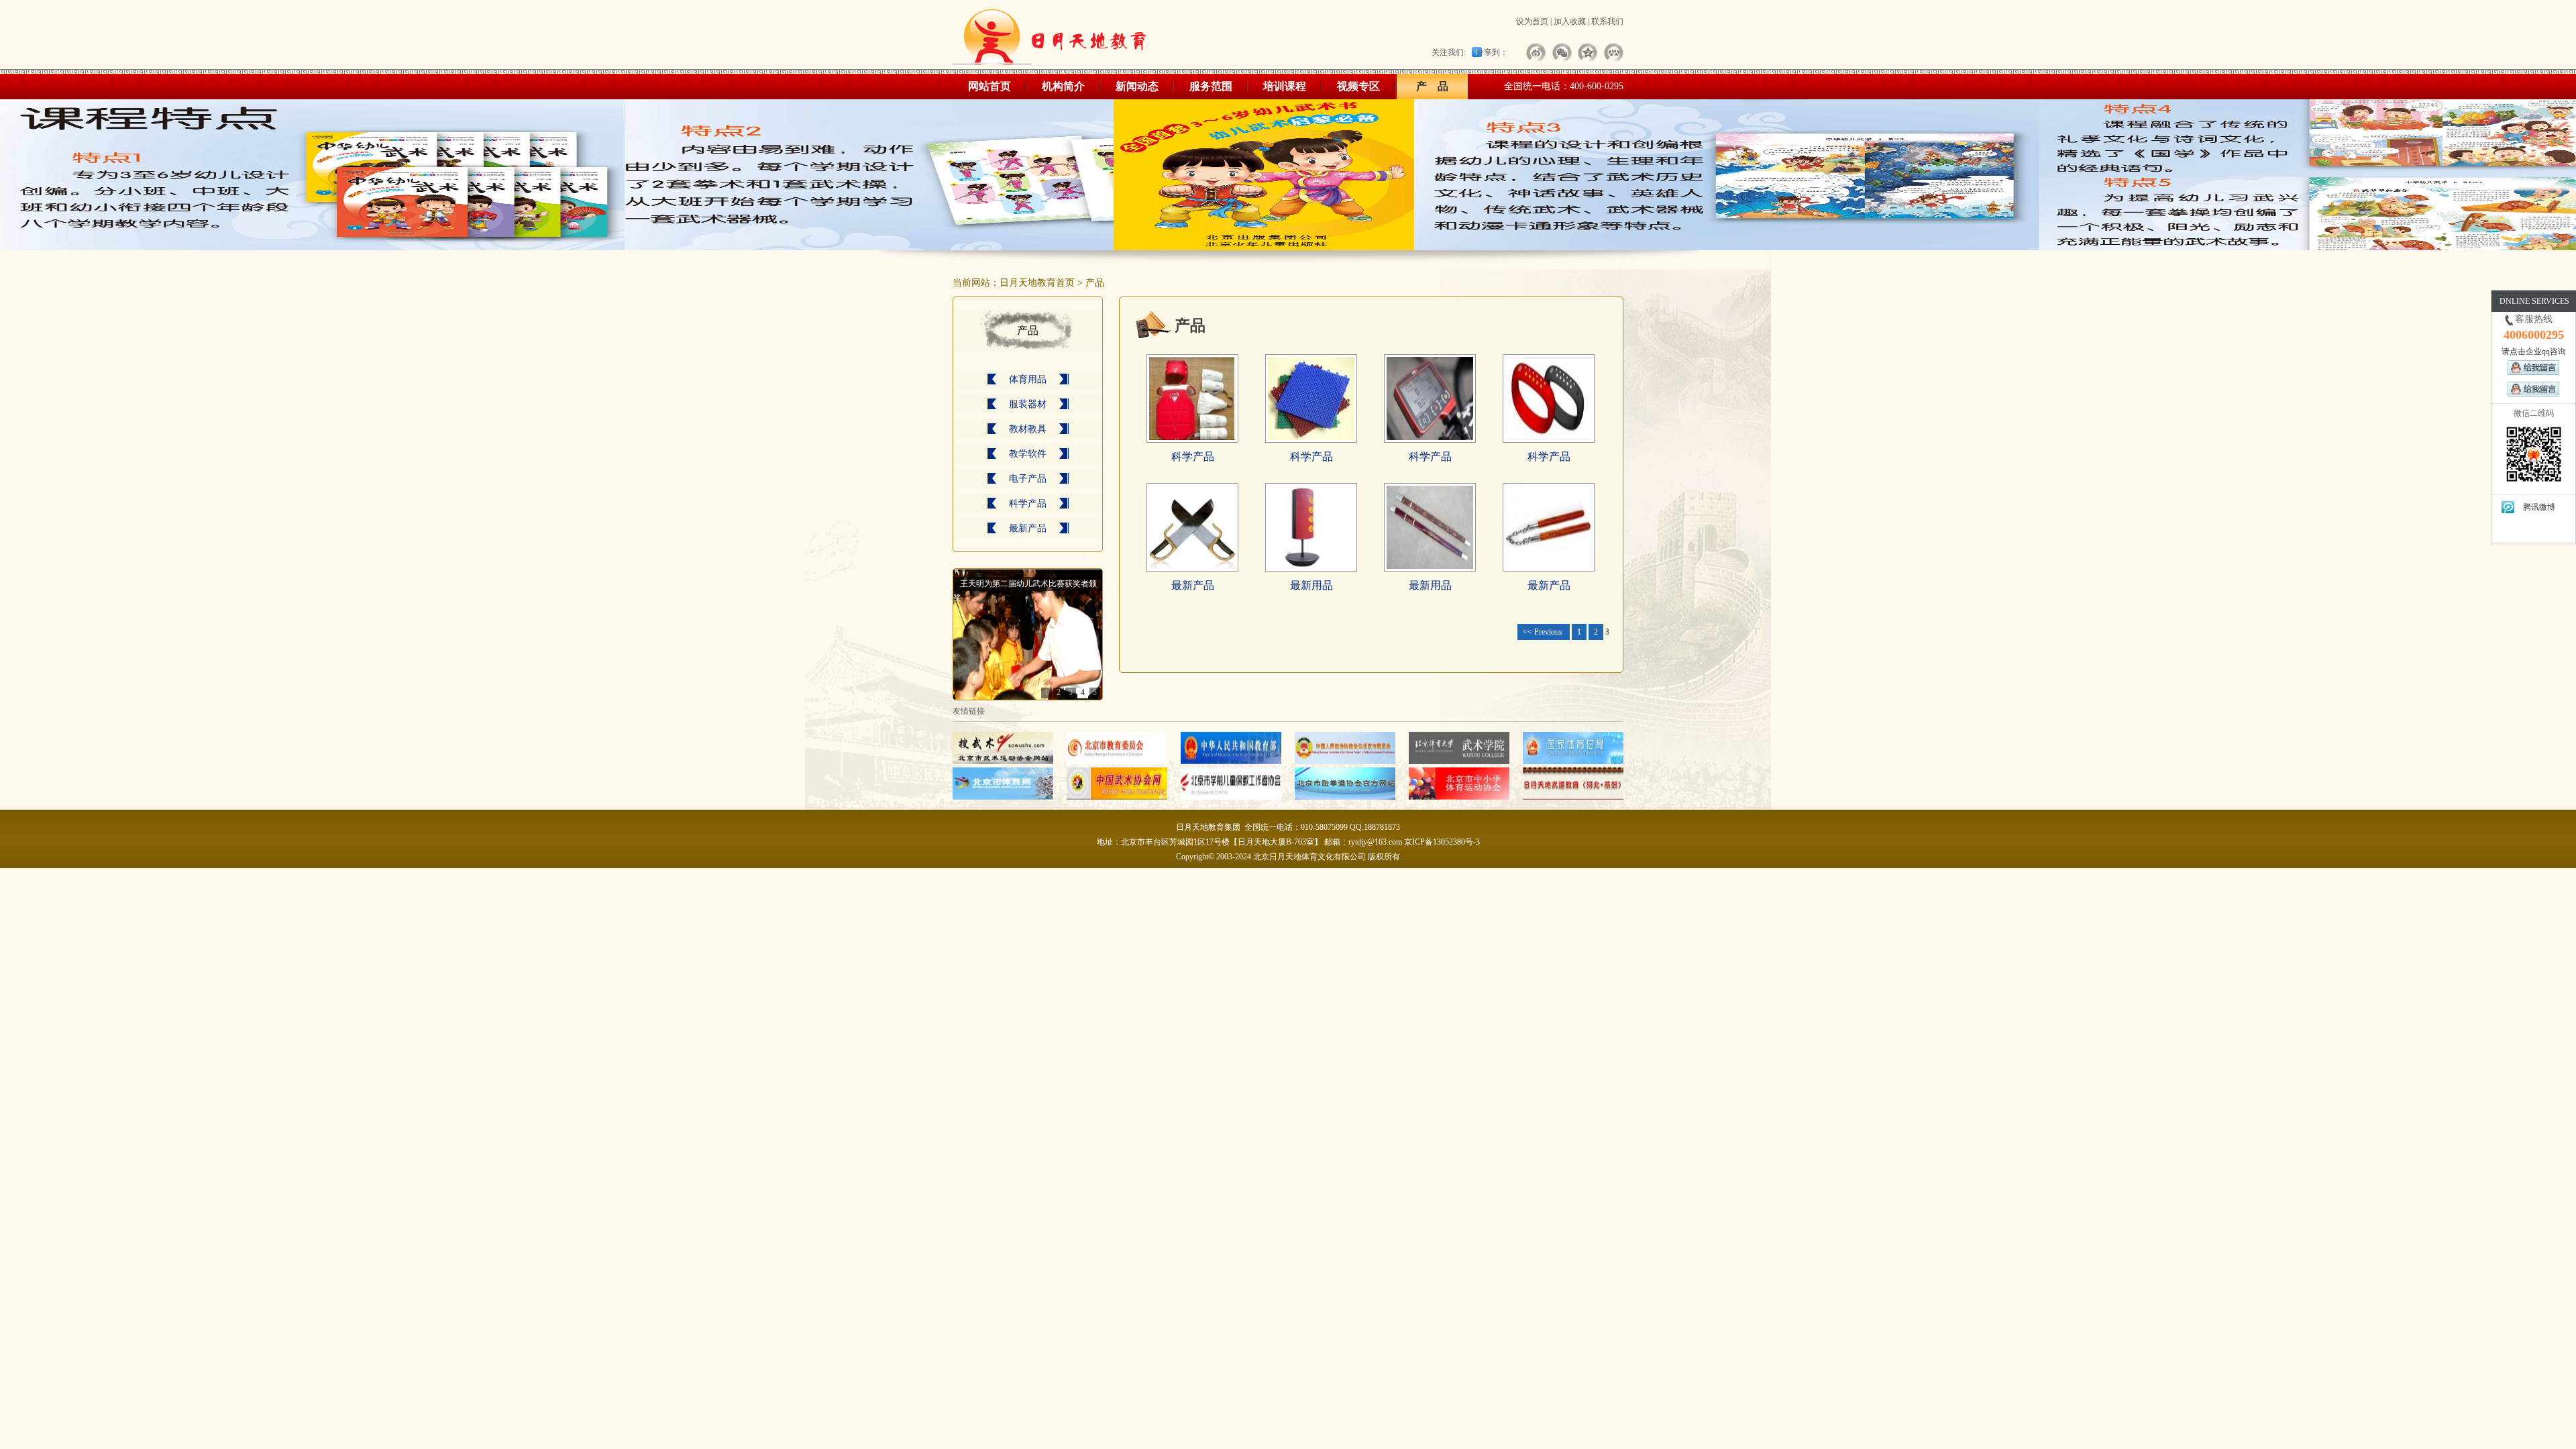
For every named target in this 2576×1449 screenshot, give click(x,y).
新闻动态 (1137, 86)
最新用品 (1311, 585)
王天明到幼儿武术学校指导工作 (1016, 584)
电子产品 (1028, 479)
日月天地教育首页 (1037, 283)
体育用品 (1028, 379)
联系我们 (1607, 21)
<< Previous (1544, 632)
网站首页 (989, 86)
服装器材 (1028, 404)
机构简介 (1063, 86)
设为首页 (1532, 21)
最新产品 (1028, 528)
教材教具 (1028, 429)
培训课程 (1285, 86)
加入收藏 (1570, 21)
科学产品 (1028, 503)
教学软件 (1028, 454)
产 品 (1432, 86)
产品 (1095, 283)
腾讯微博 (2539, 507)
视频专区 (1358, 86)
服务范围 (1211, 86)
